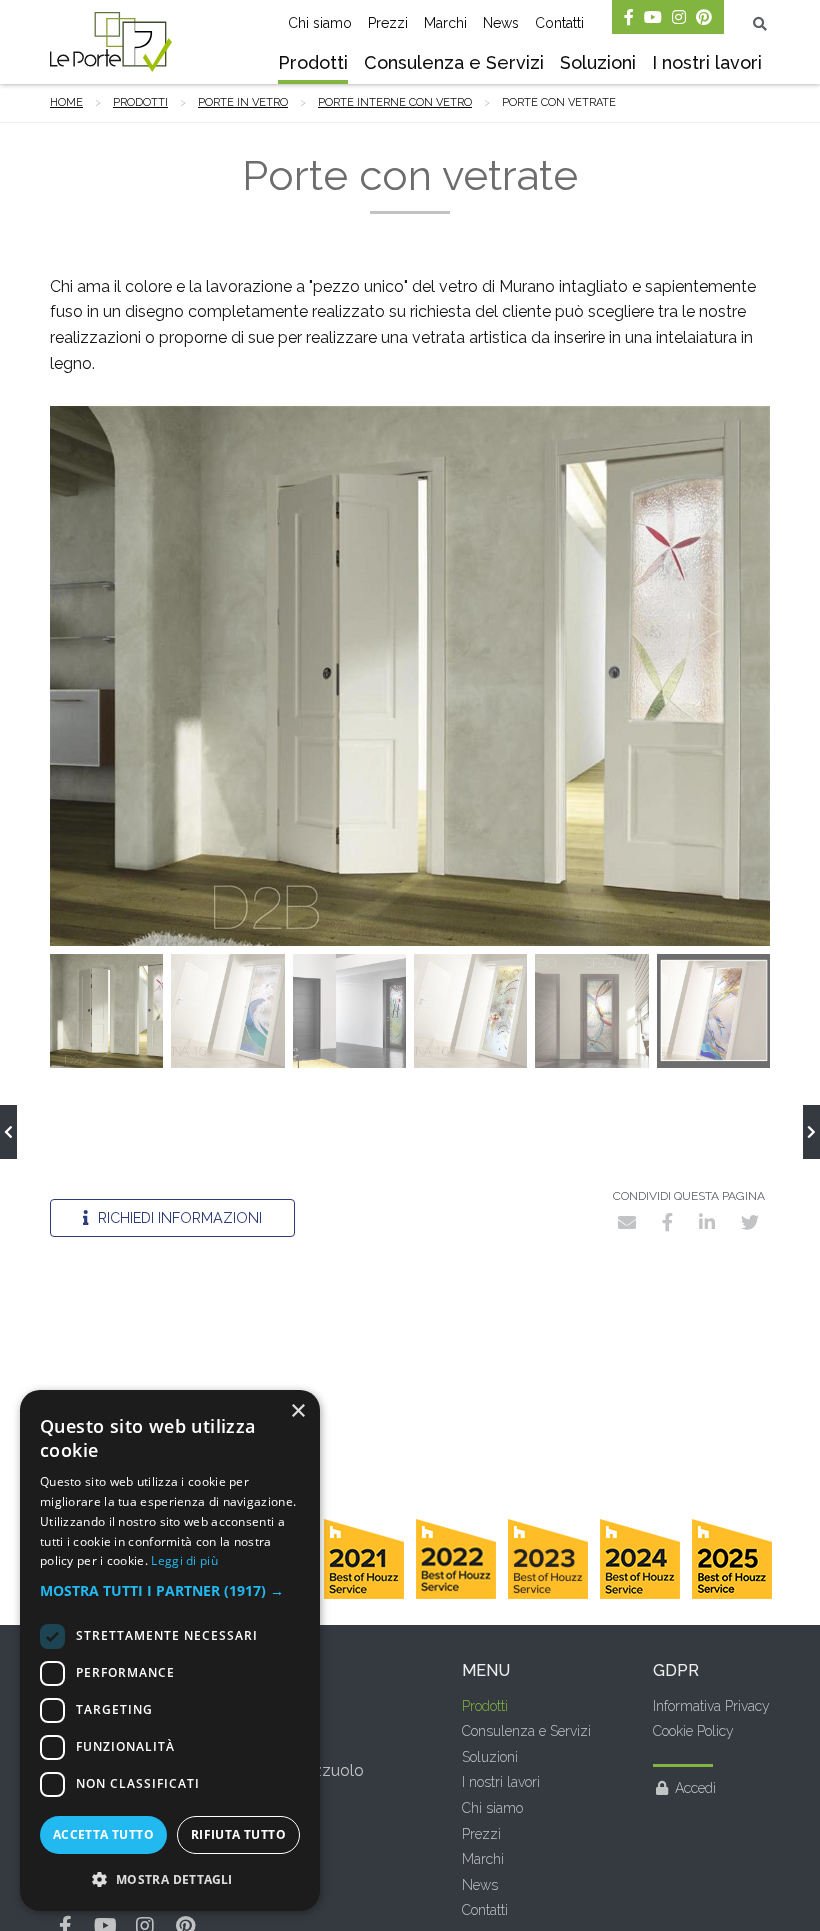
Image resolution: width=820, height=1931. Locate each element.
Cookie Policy (693, 1731)
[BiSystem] (811, 1132)
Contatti (559, 23)
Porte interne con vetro (395, 102)
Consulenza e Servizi (454, 62)
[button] (170, 1591)
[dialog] (170, 1650)
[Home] (111, 42)
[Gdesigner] (8, 1132)
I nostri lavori (707, 62)
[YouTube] (653, 17)
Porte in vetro (243, 102)
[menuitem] (313, 65)
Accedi (695, 1788)
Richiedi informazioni (178, 1217)
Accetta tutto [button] (103, 1834)
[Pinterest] (704, 17)
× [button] (297, 1411)
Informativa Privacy (711, 1706)
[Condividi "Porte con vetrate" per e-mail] (627, 1222)
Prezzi (388, 23)
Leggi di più (184, 1560)
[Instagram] (679, 17)
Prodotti (313, 62)
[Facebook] (629, 17)
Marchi (445, 23)
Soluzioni (598, 62)
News (501, 23)
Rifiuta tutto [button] (238, 1834)
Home (66, 102)
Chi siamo (320, 23)
